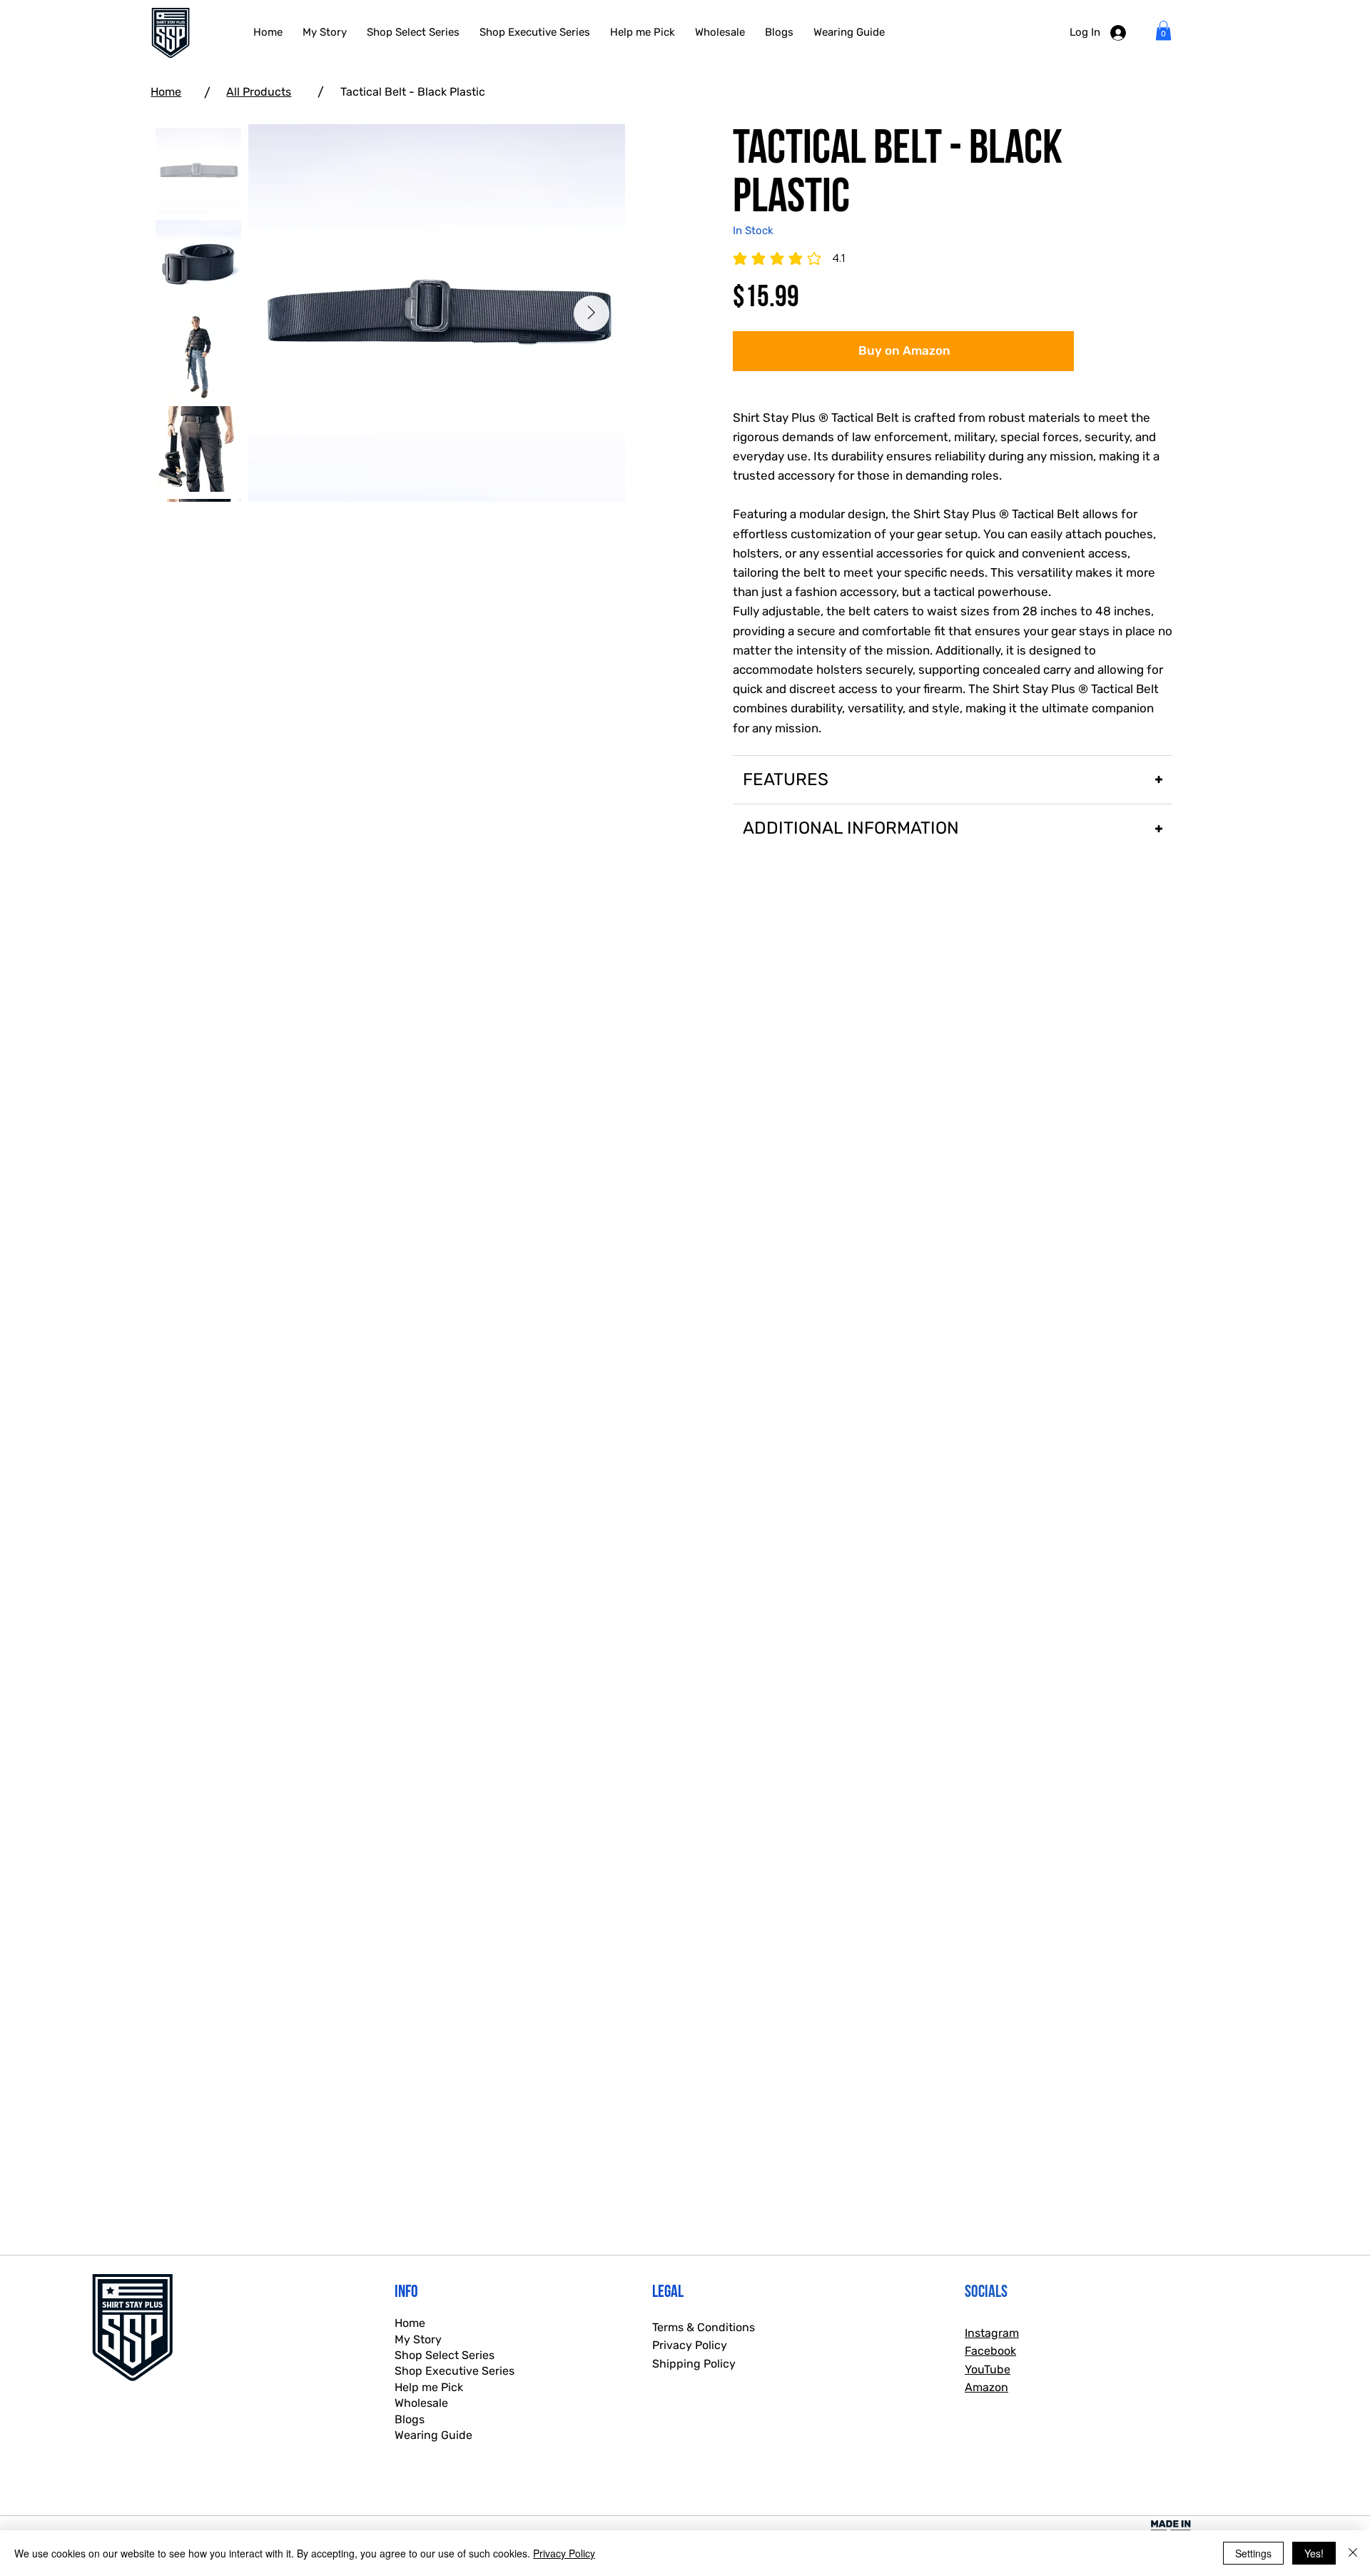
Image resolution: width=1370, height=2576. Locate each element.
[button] (1163, 30)
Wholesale (421, 2403)
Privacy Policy (690, 2345)
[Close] (1353, 2553)
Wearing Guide (433, 2435)
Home (166, 92)
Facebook (990, 2351)
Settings (1253, 2553)
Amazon (986, 2387)
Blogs (410, 2419)
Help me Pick (429, 2387)
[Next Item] (592, 313)
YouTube (988, 2369)
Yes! (1314, 2553)
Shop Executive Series (455, 2371)
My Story (418, 2339)
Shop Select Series (445, 2355)
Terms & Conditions (704, 2327)
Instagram (992, 2333)
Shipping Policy (694, 2364)
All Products (259, 92)
